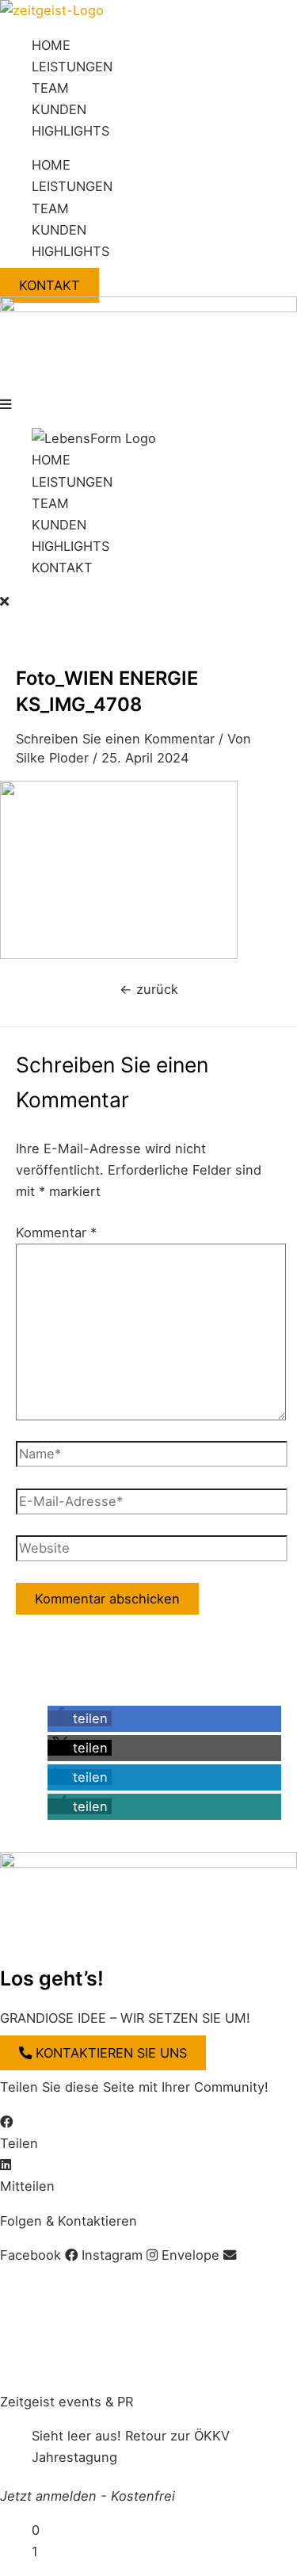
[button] (148, 405)
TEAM (50, 88)
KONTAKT (62, 568)
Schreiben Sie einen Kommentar (115, 739)
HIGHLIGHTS (70, 131)
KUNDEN (59, 109)
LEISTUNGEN (72, 67)
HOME (51, 45)
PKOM (38, 2367)
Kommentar (56, 1233)
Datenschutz (158, 2290)
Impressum (34, 2290)
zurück (149, 989)
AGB (93, 2290)
